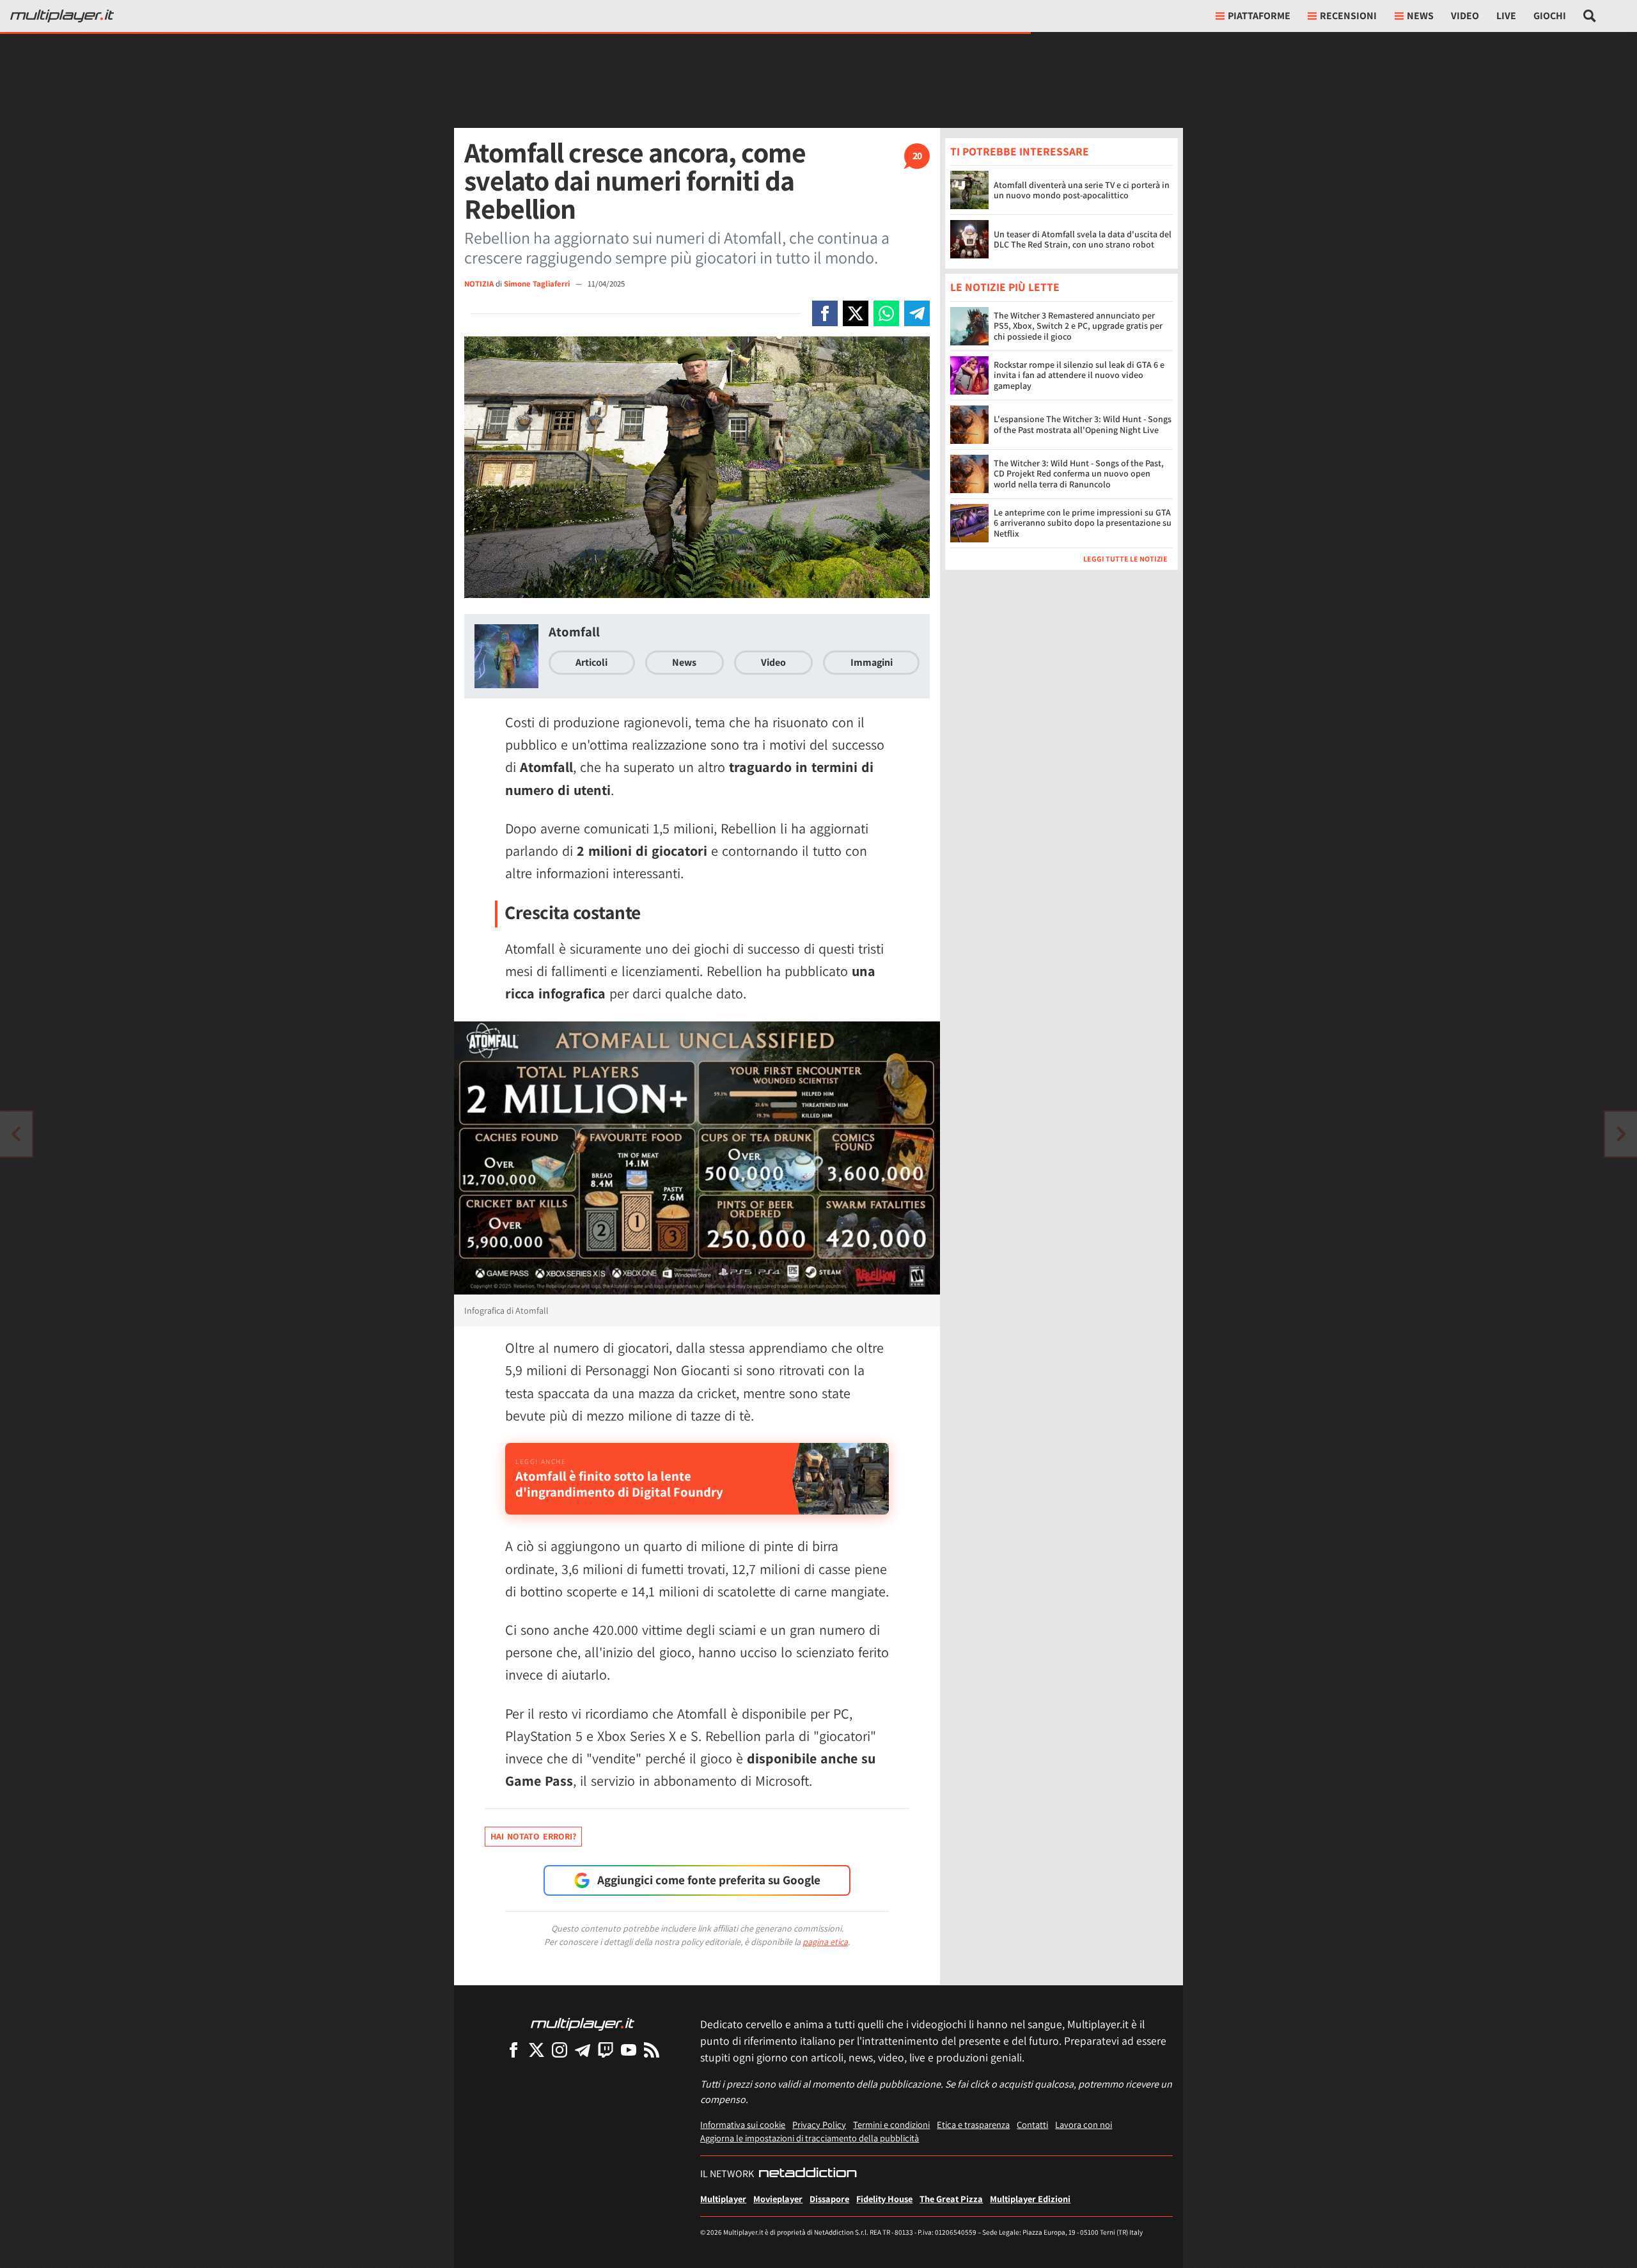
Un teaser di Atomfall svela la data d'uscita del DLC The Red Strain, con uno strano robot (1083, 240)
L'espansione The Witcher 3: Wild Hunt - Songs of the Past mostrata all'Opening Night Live (1083, 424)
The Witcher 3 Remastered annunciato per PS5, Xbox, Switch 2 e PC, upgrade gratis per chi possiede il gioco (1078, 326)
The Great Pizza (951, 2199)
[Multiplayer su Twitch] (606, 2050)
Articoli (591, 662)
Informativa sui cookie (743, 2124)
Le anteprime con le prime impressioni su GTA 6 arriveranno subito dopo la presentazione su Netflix (1083, 523)
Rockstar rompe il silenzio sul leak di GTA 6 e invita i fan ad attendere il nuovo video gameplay (1079, 375)
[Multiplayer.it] (62, 16)
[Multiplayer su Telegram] (583, 2050)
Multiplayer (723, 2199)
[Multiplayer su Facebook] (513, 2050)
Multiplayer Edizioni (1030, 2199)
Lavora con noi (1084, 2124)
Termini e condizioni (891, 2124)
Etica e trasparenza (973, 2124)
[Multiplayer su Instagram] (560, 2050)
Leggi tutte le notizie (1125, 559)
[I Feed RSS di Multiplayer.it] (652, 2050)
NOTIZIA (479, 284)
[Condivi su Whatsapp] (886, 313)
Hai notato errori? (533, 1836)
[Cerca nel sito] (1590, 16)
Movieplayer (778, 2199)
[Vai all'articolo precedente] (1621, 1134)
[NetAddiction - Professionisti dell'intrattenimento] (808, 2174)
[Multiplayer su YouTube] (629, 2050)
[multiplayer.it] (583, 2023)
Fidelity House (884, 2199)
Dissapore (829, 2199)
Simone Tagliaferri (538, 284)
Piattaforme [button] (1259, 16)
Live (1506, 16)
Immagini (872, 662)
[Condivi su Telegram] (917, 313)
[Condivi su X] (856, 313)
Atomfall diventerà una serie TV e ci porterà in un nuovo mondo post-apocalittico (1082, 190)
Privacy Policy (819, 2124)
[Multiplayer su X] (537, 2050)
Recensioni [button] (1348, 16)
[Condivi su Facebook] (825, 313)
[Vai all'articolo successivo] (16, 1134)
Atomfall (574, 632)
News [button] (1420, 16)
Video (1465, 16)
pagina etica (825, 1942)
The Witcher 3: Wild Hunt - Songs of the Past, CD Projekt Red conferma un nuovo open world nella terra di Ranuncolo (1079, 474)
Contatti (1032, 2124)
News (684, 662)
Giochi (1550, 16)
